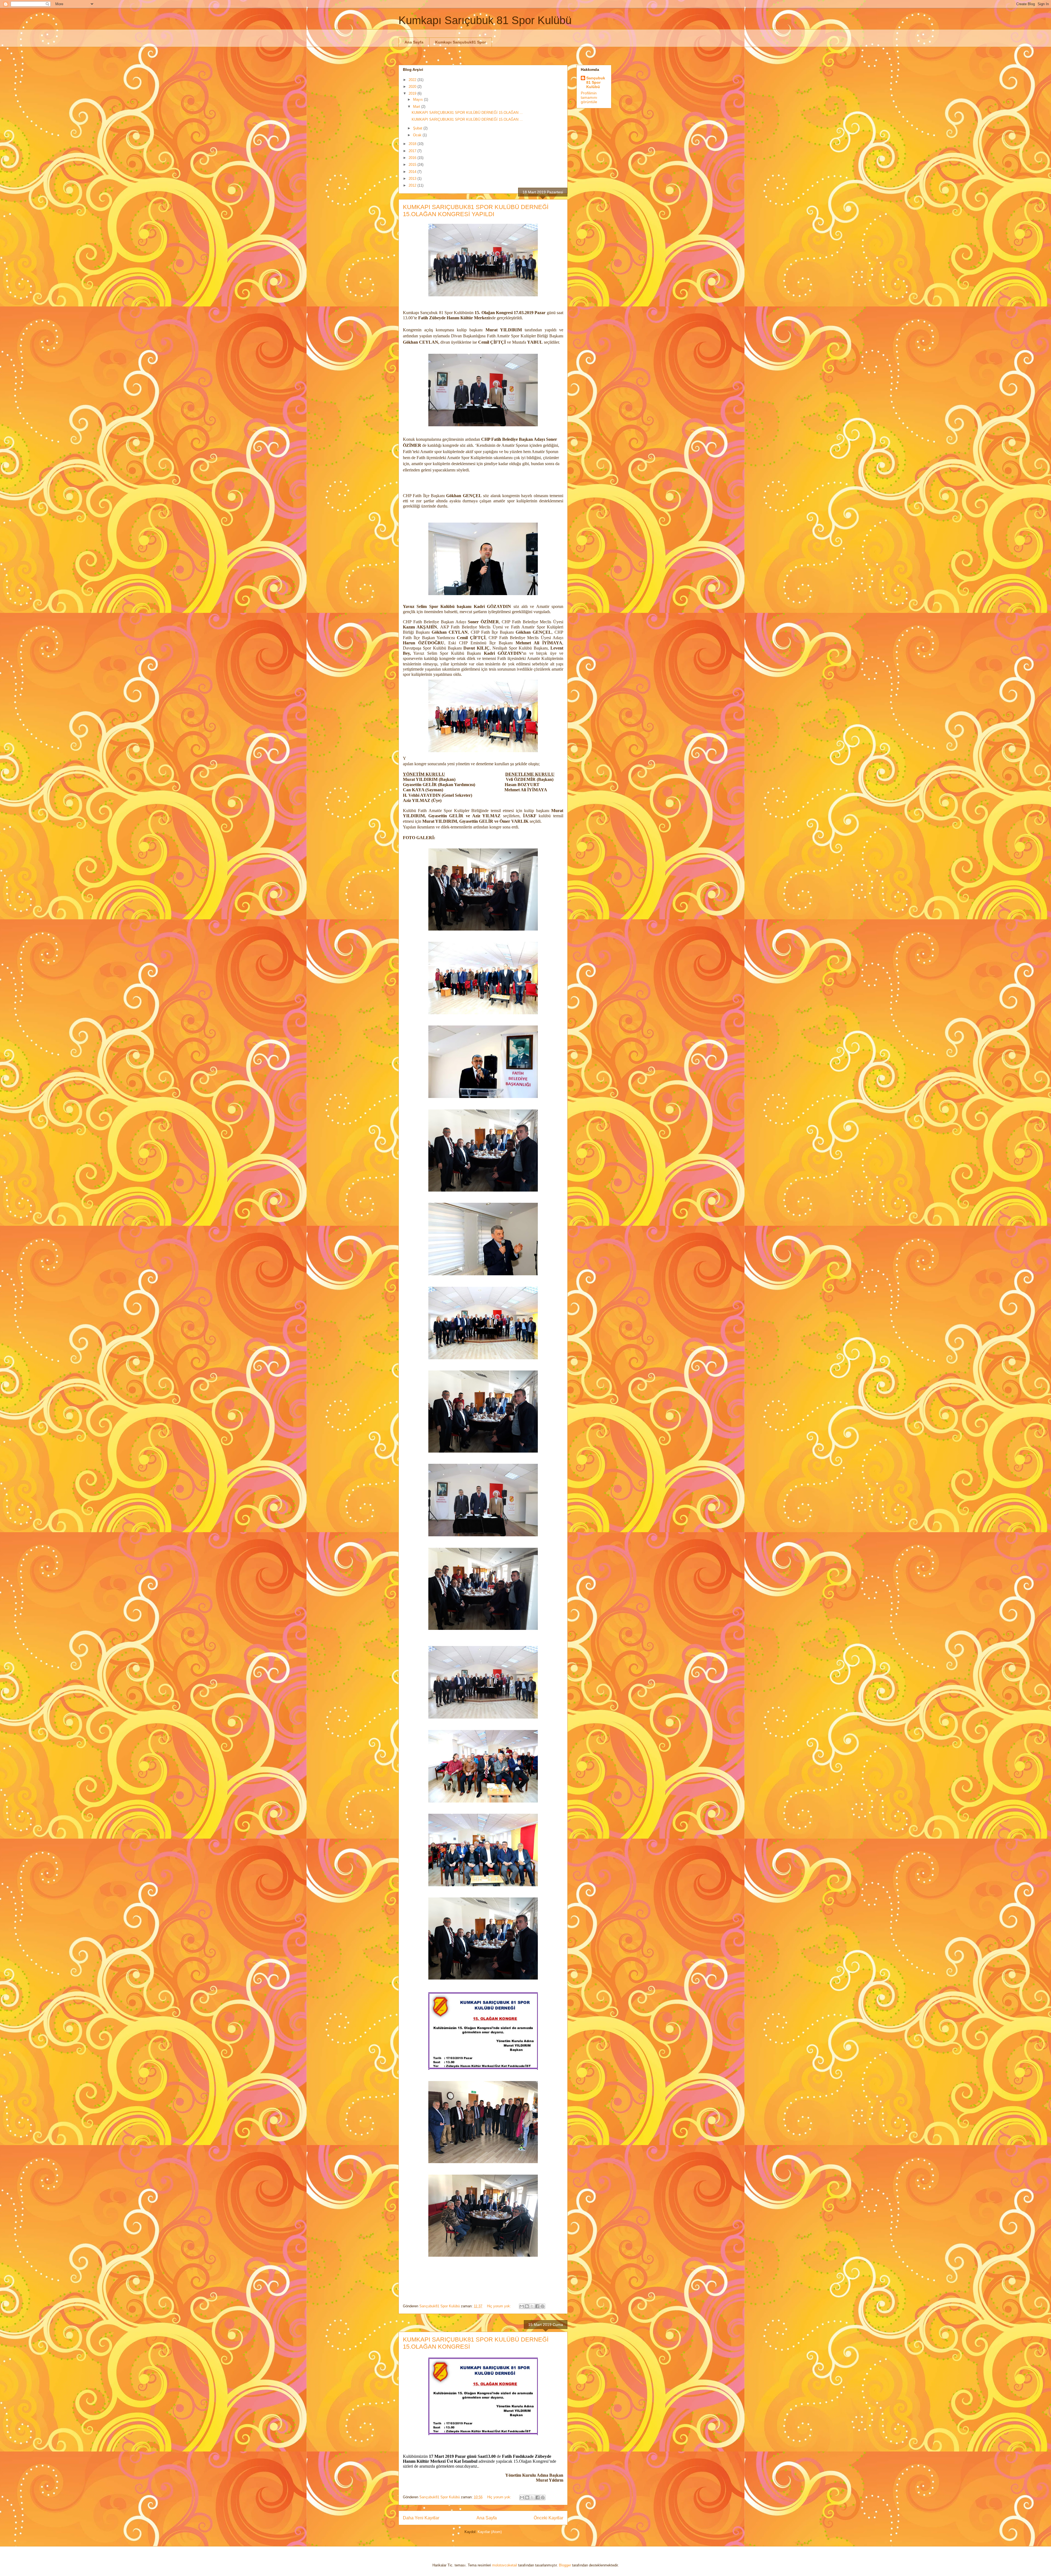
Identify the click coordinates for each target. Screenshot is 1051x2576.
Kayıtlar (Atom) (490, 2532)
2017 (413, 151)
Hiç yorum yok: (499, 2306)
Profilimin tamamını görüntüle (589, 97)
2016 (413, 158)
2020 (413, 87)
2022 (413, 80)
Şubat (418, 128)
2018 (413, 144)
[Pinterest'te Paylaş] (542, 2306)
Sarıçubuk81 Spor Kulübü (596, 82)
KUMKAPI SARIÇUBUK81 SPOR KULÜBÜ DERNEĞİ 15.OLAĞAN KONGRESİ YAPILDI (476, 211)
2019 (413, 93)
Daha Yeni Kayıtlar (421, 2518)
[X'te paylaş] (532, 2306)
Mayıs (418, 99)
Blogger (565, 2565)
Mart (417, 107)
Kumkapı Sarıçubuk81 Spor (460, 42)
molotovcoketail (505, 2565)
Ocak (418, 135)
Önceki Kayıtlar (548, 2518)
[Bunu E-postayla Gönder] (522, 2306)
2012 (413, 185)
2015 (413, 165)
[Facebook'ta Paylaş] (537, 2306)
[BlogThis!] (527, 2306)
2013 (413, 179)
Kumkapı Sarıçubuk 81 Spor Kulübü (485, 20)
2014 (413, 172)
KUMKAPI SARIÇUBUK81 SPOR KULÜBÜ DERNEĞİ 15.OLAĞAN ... (467, 113)
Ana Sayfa (414, 42)
